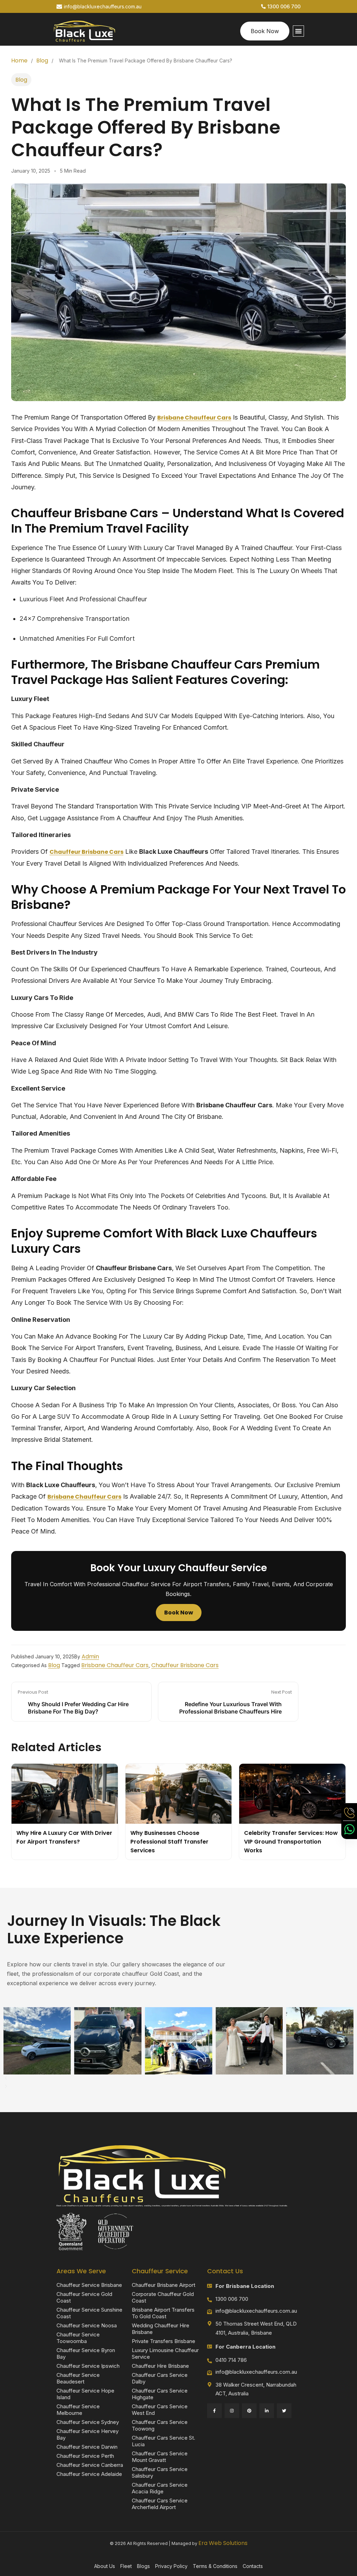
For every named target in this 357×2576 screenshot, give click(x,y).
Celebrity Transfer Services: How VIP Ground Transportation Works (291, 1842)
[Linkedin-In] (267, 2411)
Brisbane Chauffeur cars (115, 1665)
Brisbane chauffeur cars (194, 418)
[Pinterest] (249, 2411)
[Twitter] (284, 2411)
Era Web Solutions (223, 2543)
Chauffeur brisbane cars (185, 1665)
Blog (42, 61)
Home (19, 61)
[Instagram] (232, 2411)
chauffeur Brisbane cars (86, 852)
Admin (90, 1656)
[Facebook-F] (214, 2411)
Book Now (179, 1613)
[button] (298, 31)
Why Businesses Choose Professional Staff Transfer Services (169, 1842)
